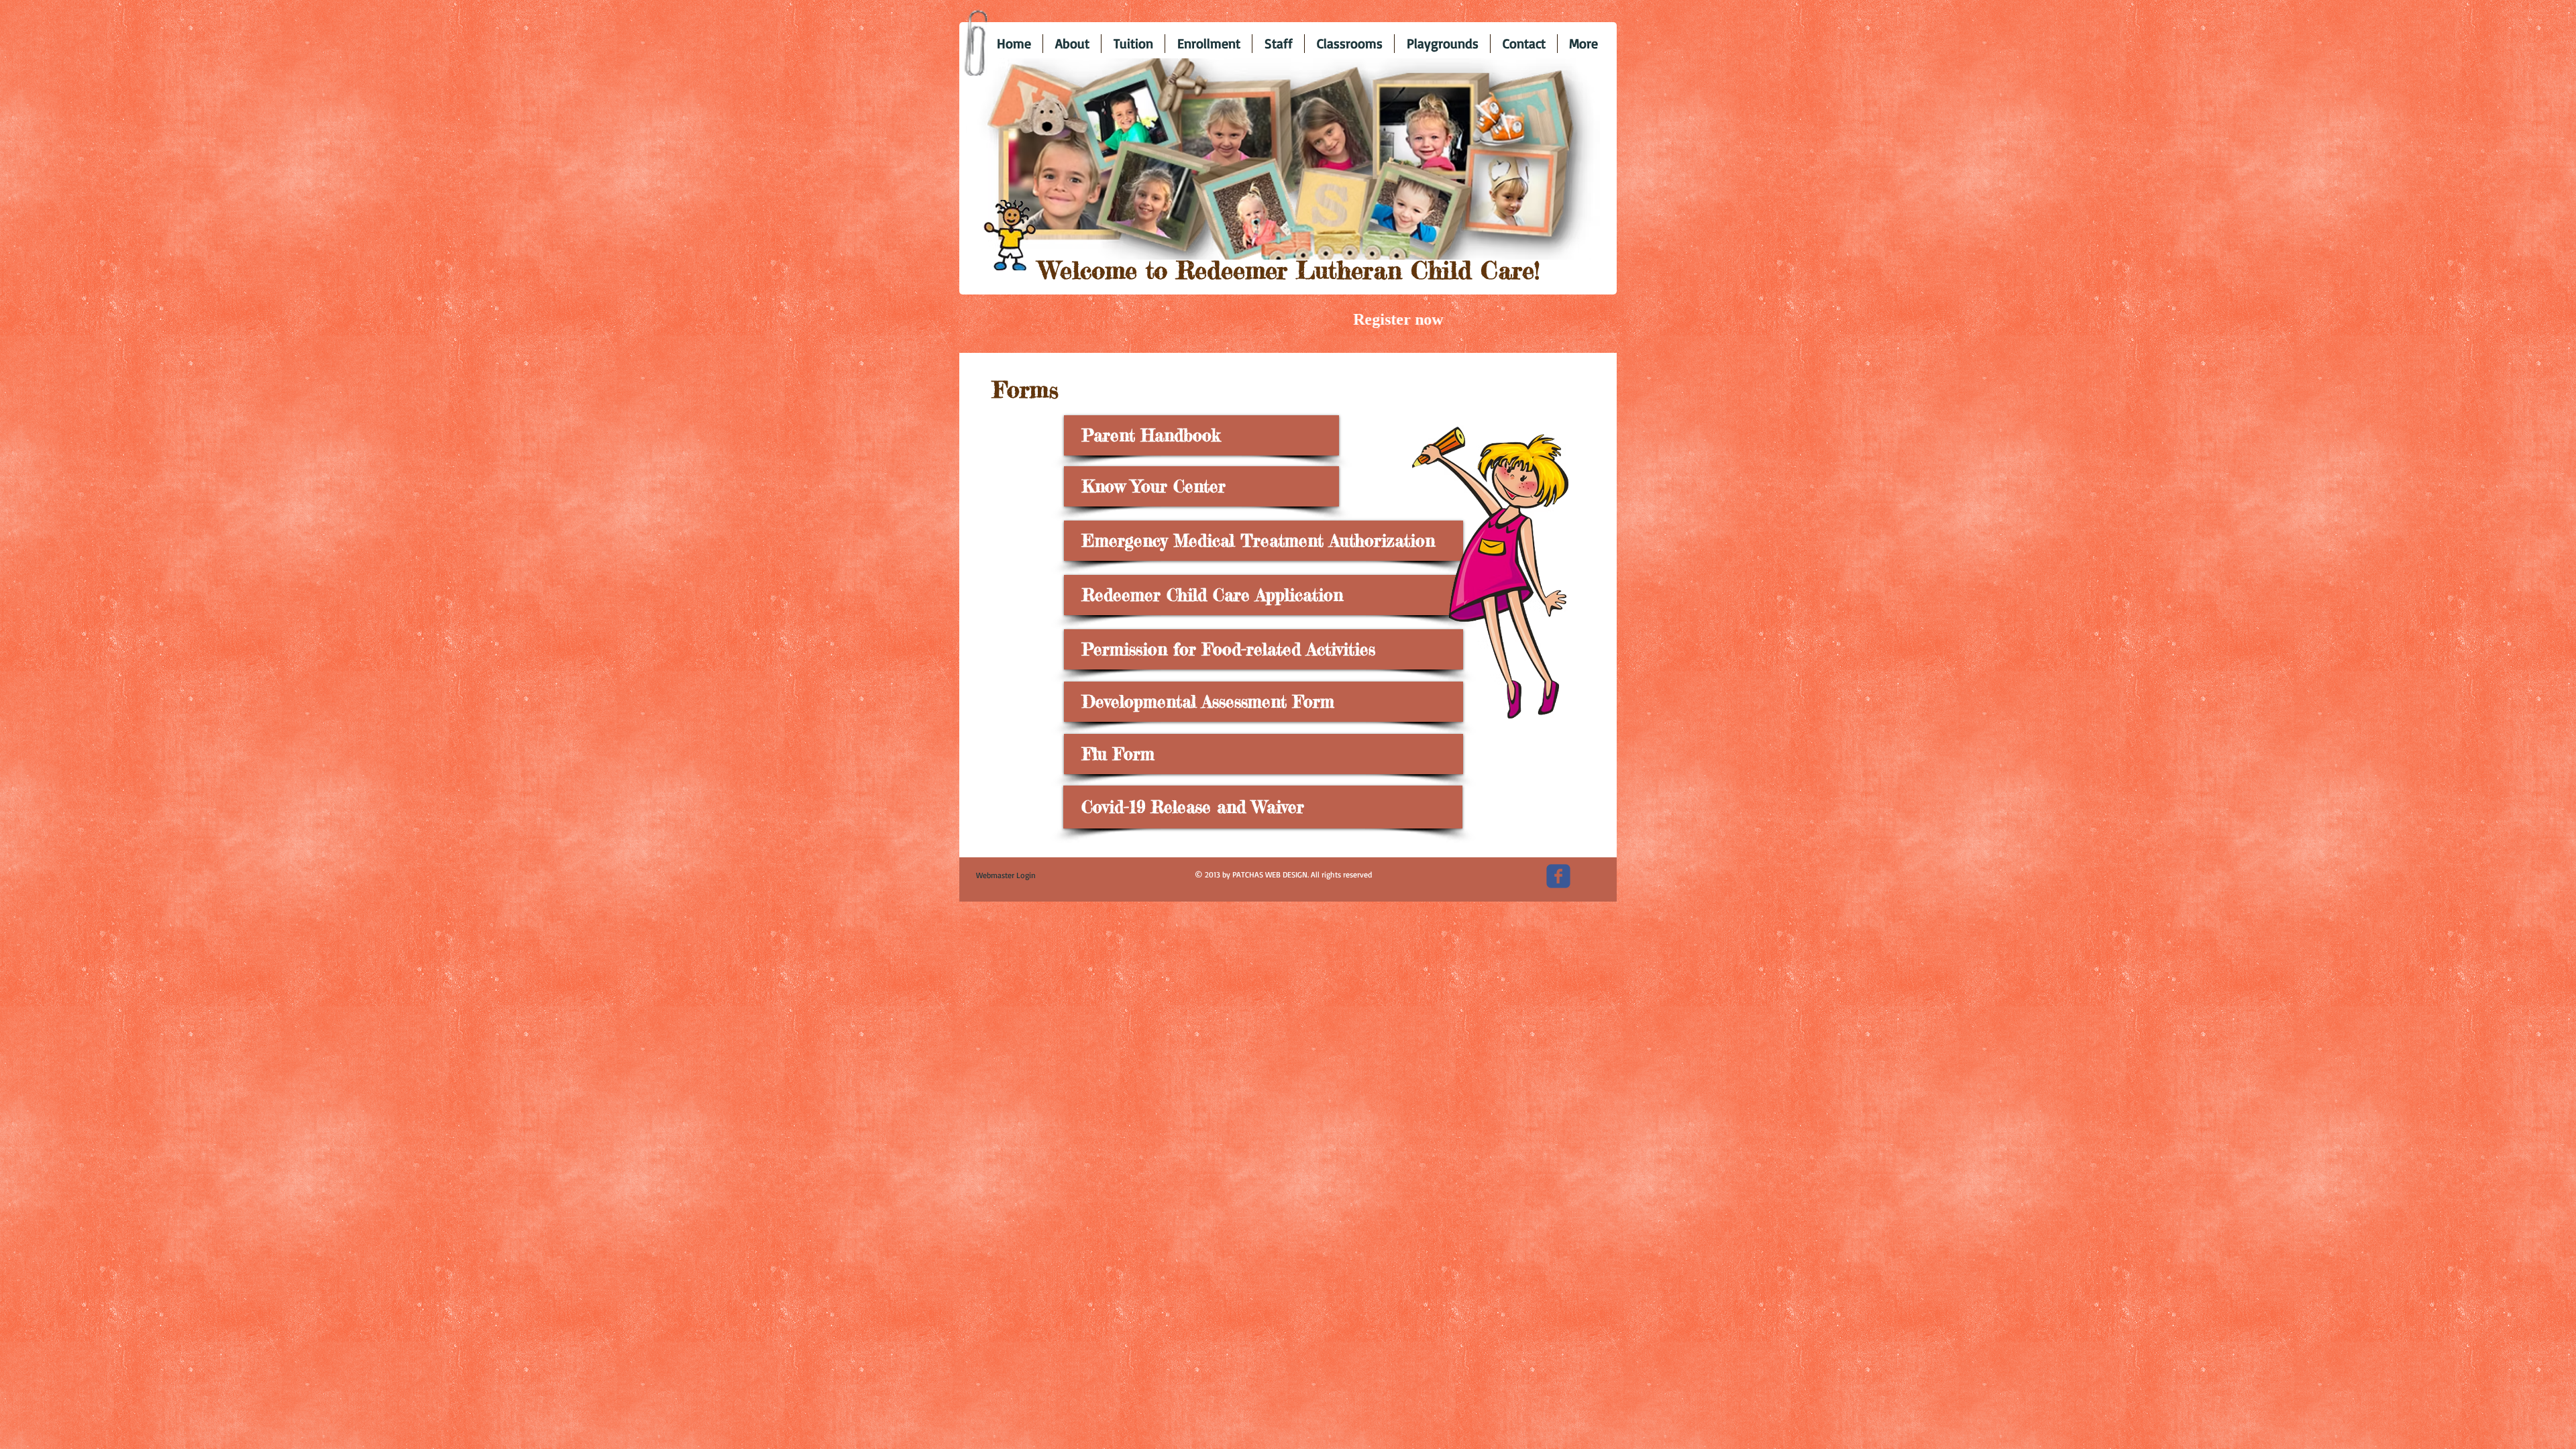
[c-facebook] (1558, 876)
